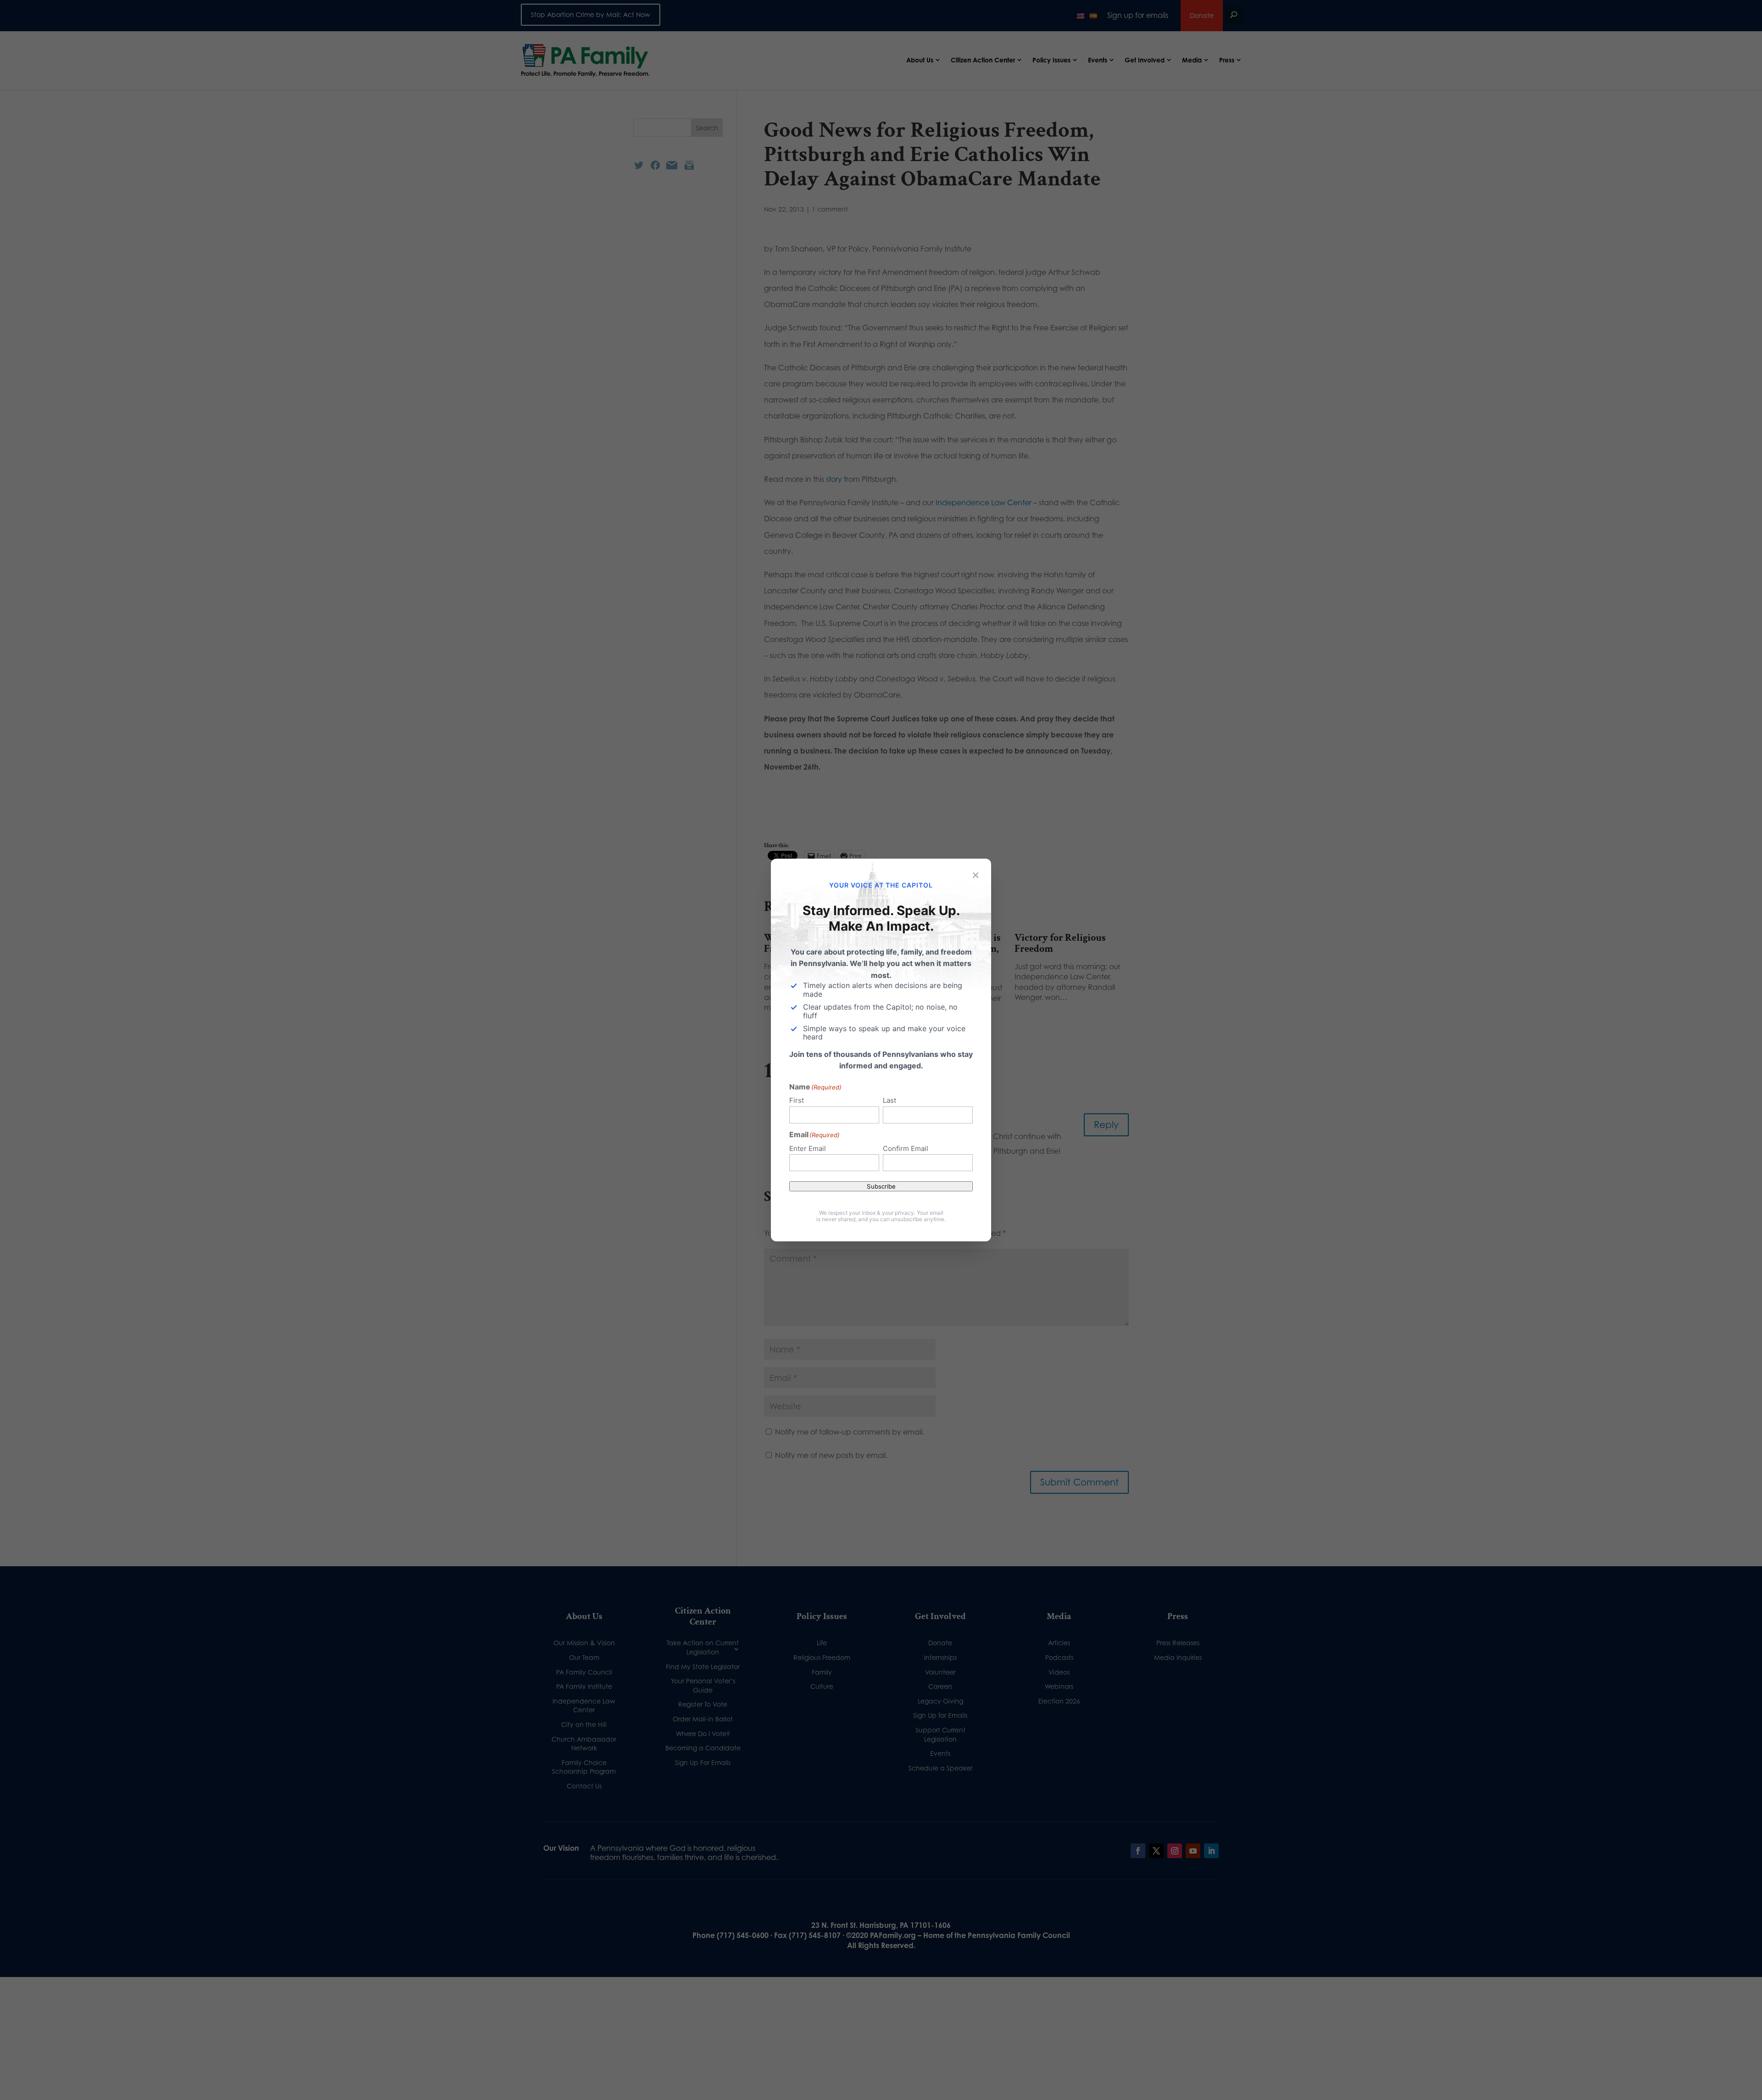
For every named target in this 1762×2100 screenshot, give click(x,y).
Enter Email (808, 1148)
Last (889, 1100)
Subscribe (881, 1186)
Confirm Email (906, 1148)
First (797, 1100)
